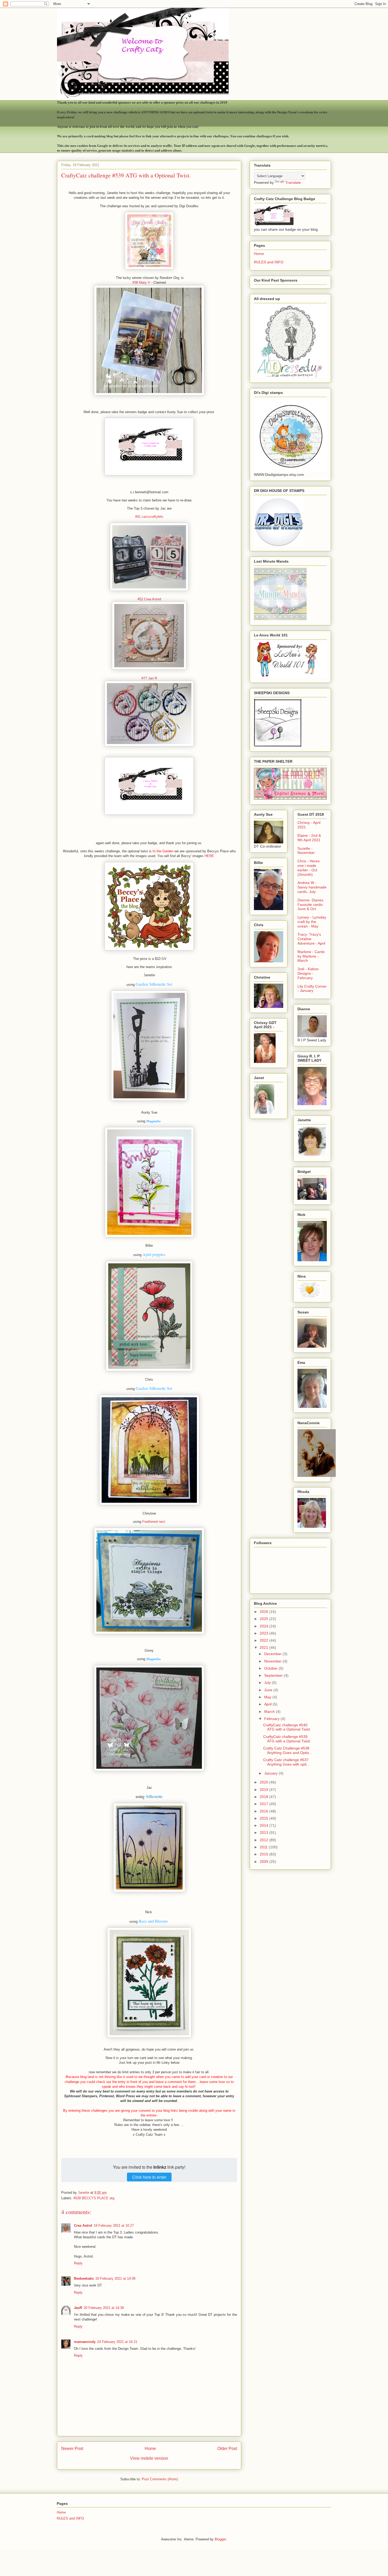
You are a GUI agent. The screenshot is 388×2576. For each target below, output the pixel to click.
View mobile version (149, 2458)
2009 (264, 1862)
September (274, 1675)
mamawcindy (85, 2342)
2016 (264, 1811)
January (271, 1773)
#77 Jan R (149, 678)
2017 (264, 1804)
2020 (264, 1782)
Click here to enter (149, 2177)
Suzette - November (306, 851)
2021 (264, 1647)
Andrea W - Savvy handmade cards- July (312, 887)
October (271, 1668)
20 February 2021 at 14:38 (104, 2308)
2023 (264, 1633)
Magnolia (153, 1121)
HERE (209, 856)
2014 (264, 1825)
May (268, 1697)
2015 (264, 1818)
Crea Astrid (83, 2225)
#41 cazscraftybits (149, 517)
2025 (264, 1619)
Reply (78, 2263)
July (268, 1683)
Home (150, 2449)
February (272, 1719)
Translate (293, 182)
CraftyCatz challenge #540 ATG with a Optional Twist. (287, 1727)
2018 (264, 1797)
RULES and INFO (269, 262)
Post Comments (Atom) (160, 2479)
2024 (264, 1626)
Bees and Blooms (154, 1921)
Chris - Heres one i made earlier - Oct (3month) (309, 868)
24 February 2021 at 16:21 (117, 2342)
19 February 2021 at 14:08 (115, 2278)
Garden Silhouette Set (154, 984)
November (273, 1661)
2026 (264, 1612)
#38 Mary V (142, 282)
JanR (78, 2308)
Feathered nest (154, 1522)
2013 (264, 1833)
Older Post (227, 2449)
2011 (264, 1847)
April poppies (154, 1254)
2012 (264, 1840)
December (273, 1654)
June (269, 1690)
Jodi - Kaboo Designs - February (308, 973)
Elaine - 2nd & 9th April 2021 (309, 838)
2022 (264, 1640)
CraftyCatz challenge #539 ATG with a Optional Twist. (287, 1739)
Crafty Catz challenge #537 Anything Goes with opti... (286, 1762)
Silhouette (154, 1796)
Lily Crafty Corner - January (312, 989)
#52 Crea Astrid (149, 599)
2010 (264, 1854)
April (268, 1704)
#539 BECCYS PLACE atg (94, 2198)
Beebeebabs (84, 2278)
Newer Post (72, 2449)
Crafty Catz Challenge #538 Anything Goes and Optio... (288, 1750)
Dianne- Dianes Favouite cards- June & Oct (311, 905)
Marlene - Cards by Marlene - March (311, 956)
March (270, 1712)
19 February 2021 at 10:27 (114, 2225)
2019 (264, 1790)
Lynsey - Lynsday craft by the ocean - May (312, 922)
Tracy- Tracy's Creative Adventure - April (311, 939)
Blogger (220, 2539)
